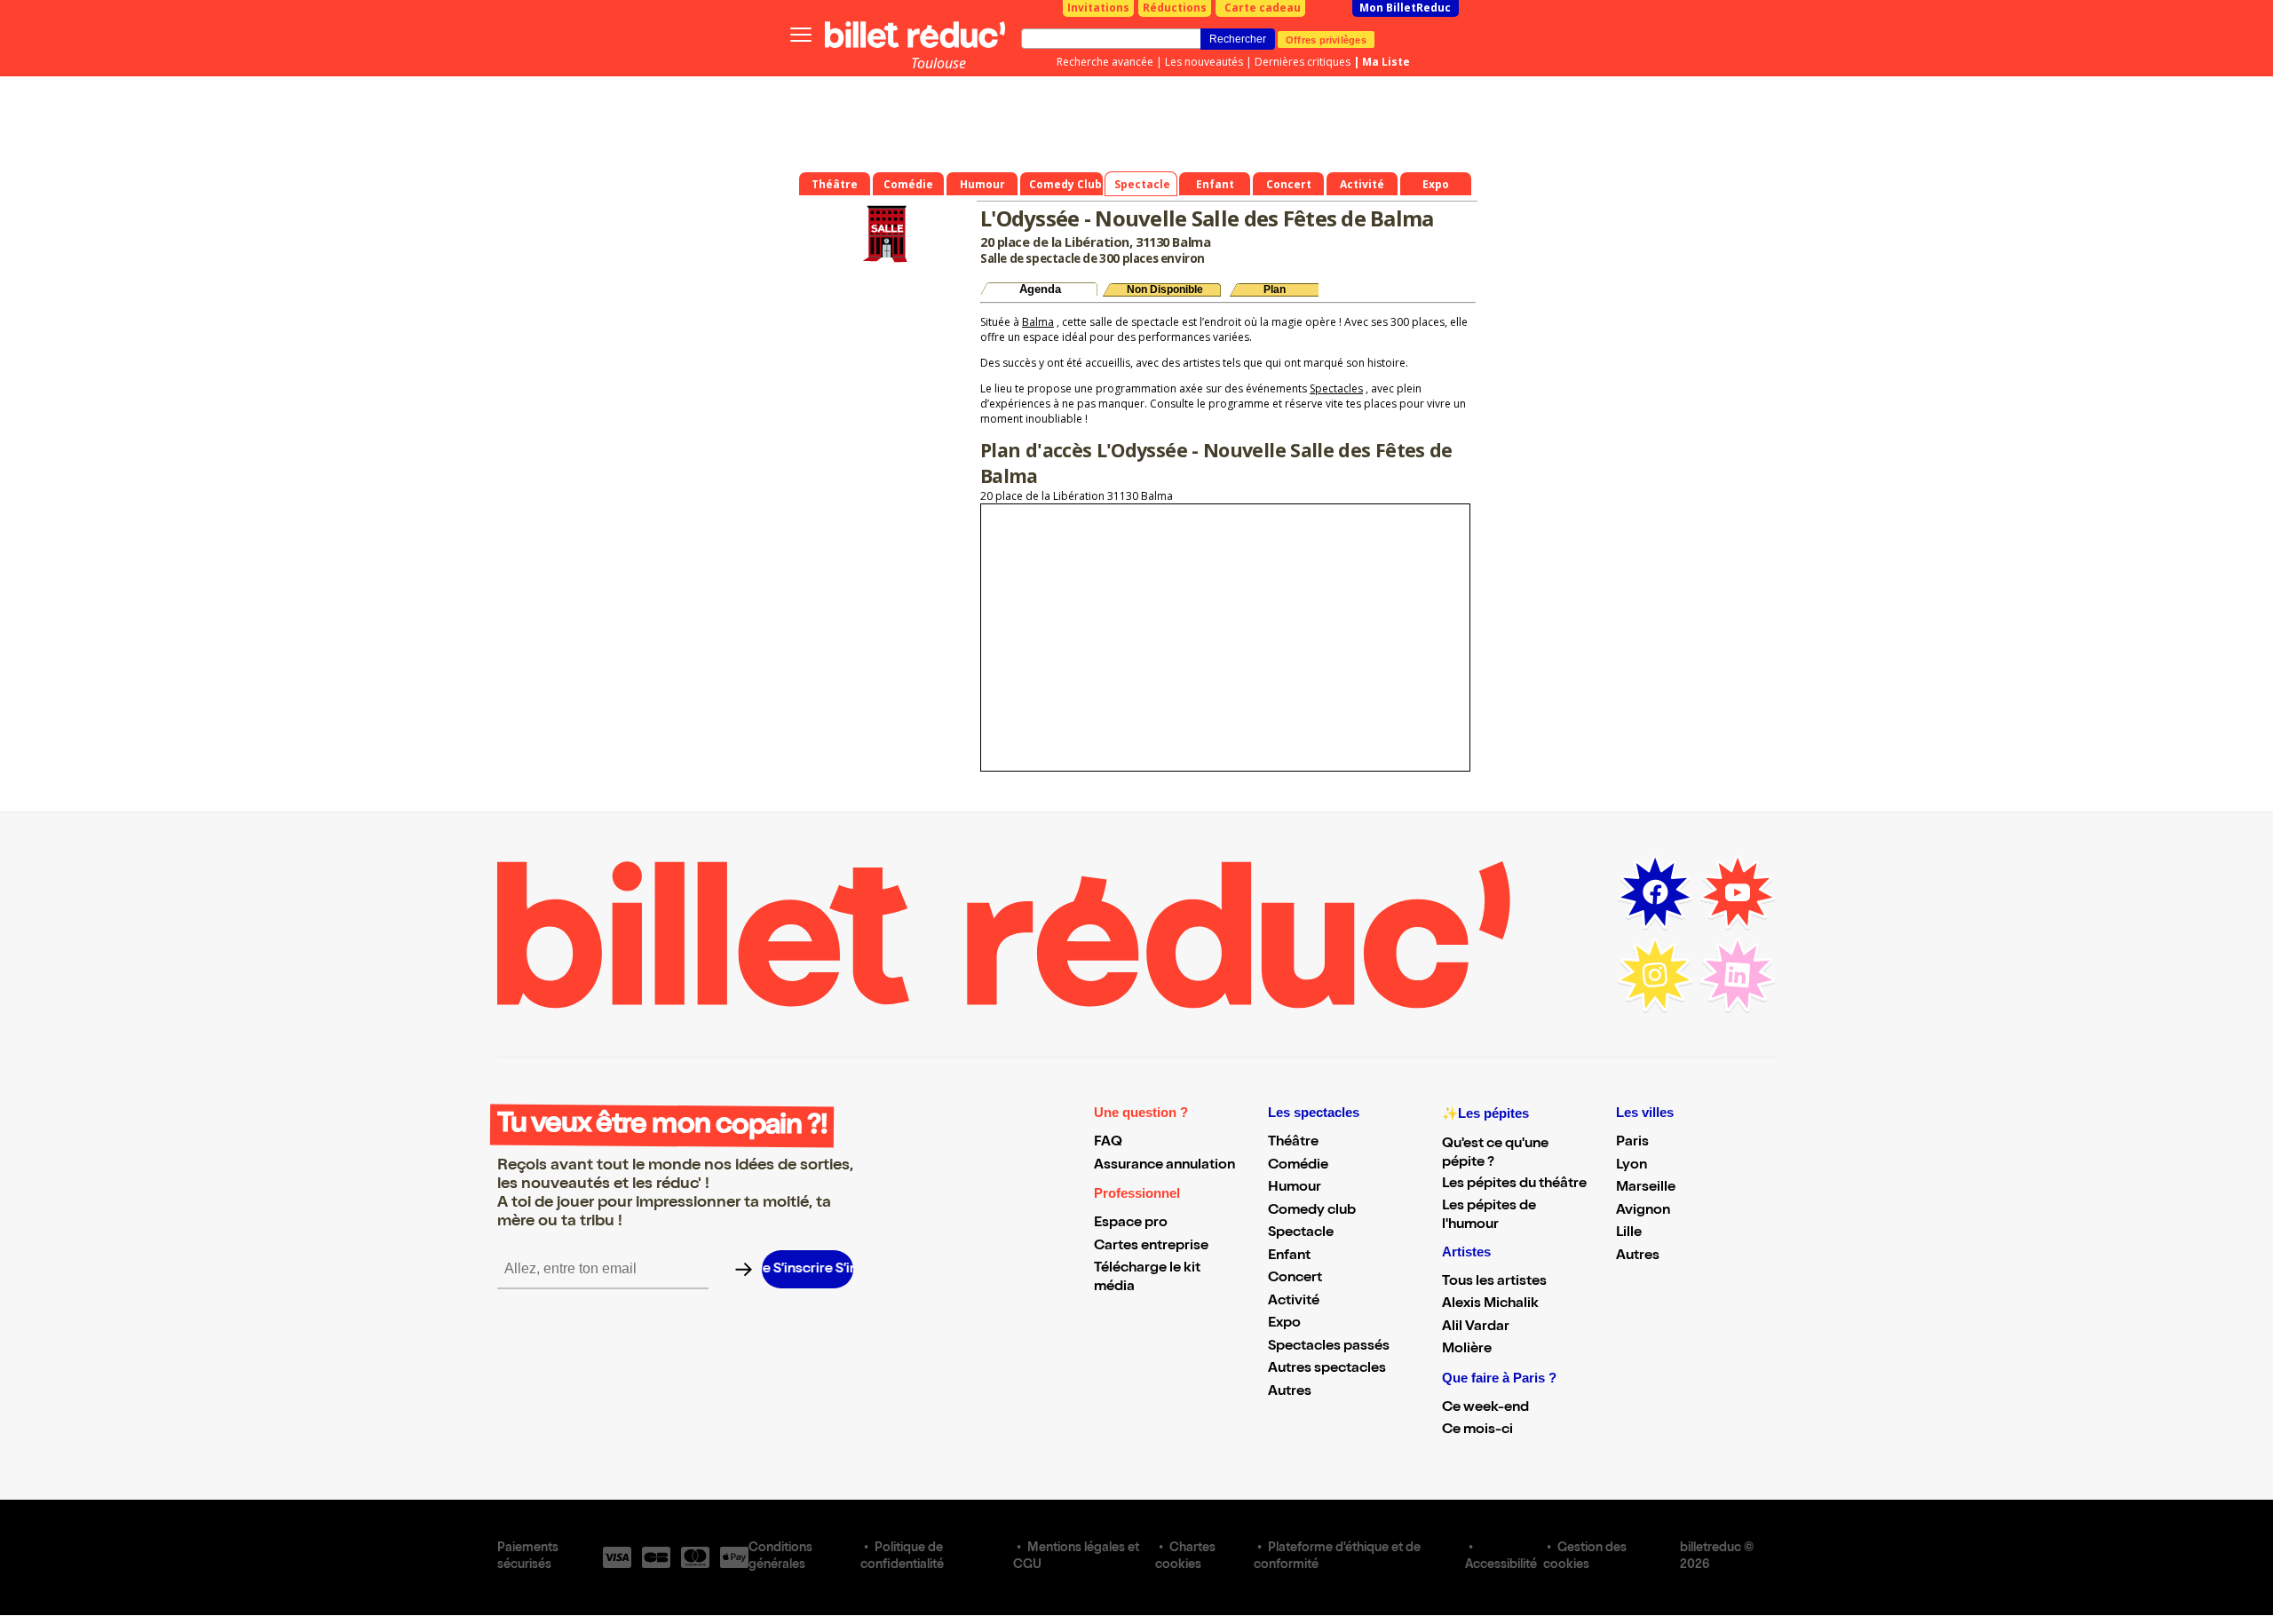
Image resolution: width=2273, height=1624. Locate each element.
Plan (1275, 289)
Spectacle (1301, 1233)
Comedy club (1312, 1211)
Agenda (1040, 289)
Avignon (1643, 1211)
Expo (1284, 1324)
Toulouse (939, 63)
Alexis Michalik (1490, 1304)
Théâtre (1293, 1143)
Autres (1290, 1392)
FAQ (1108, 1143)
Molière (1467, 1350)
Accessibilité (1501, 1565)
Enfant (1289, 1256)
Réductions (1175, 8)
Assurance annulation (1164, 1166)
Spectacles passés (1329, 1347)
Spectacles (1336, 388)
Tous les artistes (1494, 1282)
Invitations (1098, 8)
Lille (1629, 1233)
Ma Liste (1386, 62)
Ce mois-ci (1477, 1430)
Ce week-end (1485, 1408)
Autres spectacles (1327, 1369)
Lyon (1631, 1166)
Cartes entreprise (1151, 1247)
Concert (1295, 1279)
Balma (1038, 322)
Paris (1632, 1143)
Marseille (1646, 1188)
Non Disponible (1165, 289)
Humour (1295, 1188)
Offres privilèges (1326, 39)
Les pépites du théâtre (1514, 1184)
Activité (1294, 1302)
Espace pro (1131, 1224)
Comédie (1298, 1166)
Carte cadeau (1263, 8)
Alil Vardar (1476, 1327)
